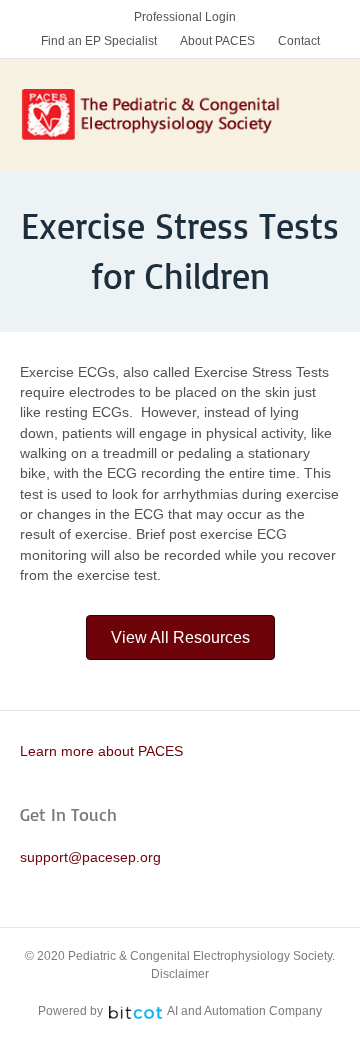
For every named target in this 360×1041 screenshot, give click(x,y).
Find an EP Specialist (99, 41)
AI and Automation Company (244, 1011)
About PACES (217, 41)
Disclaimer (180, 974)
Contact (299, 41)
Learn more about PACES (101, 751)
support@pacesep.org (90, 857)
